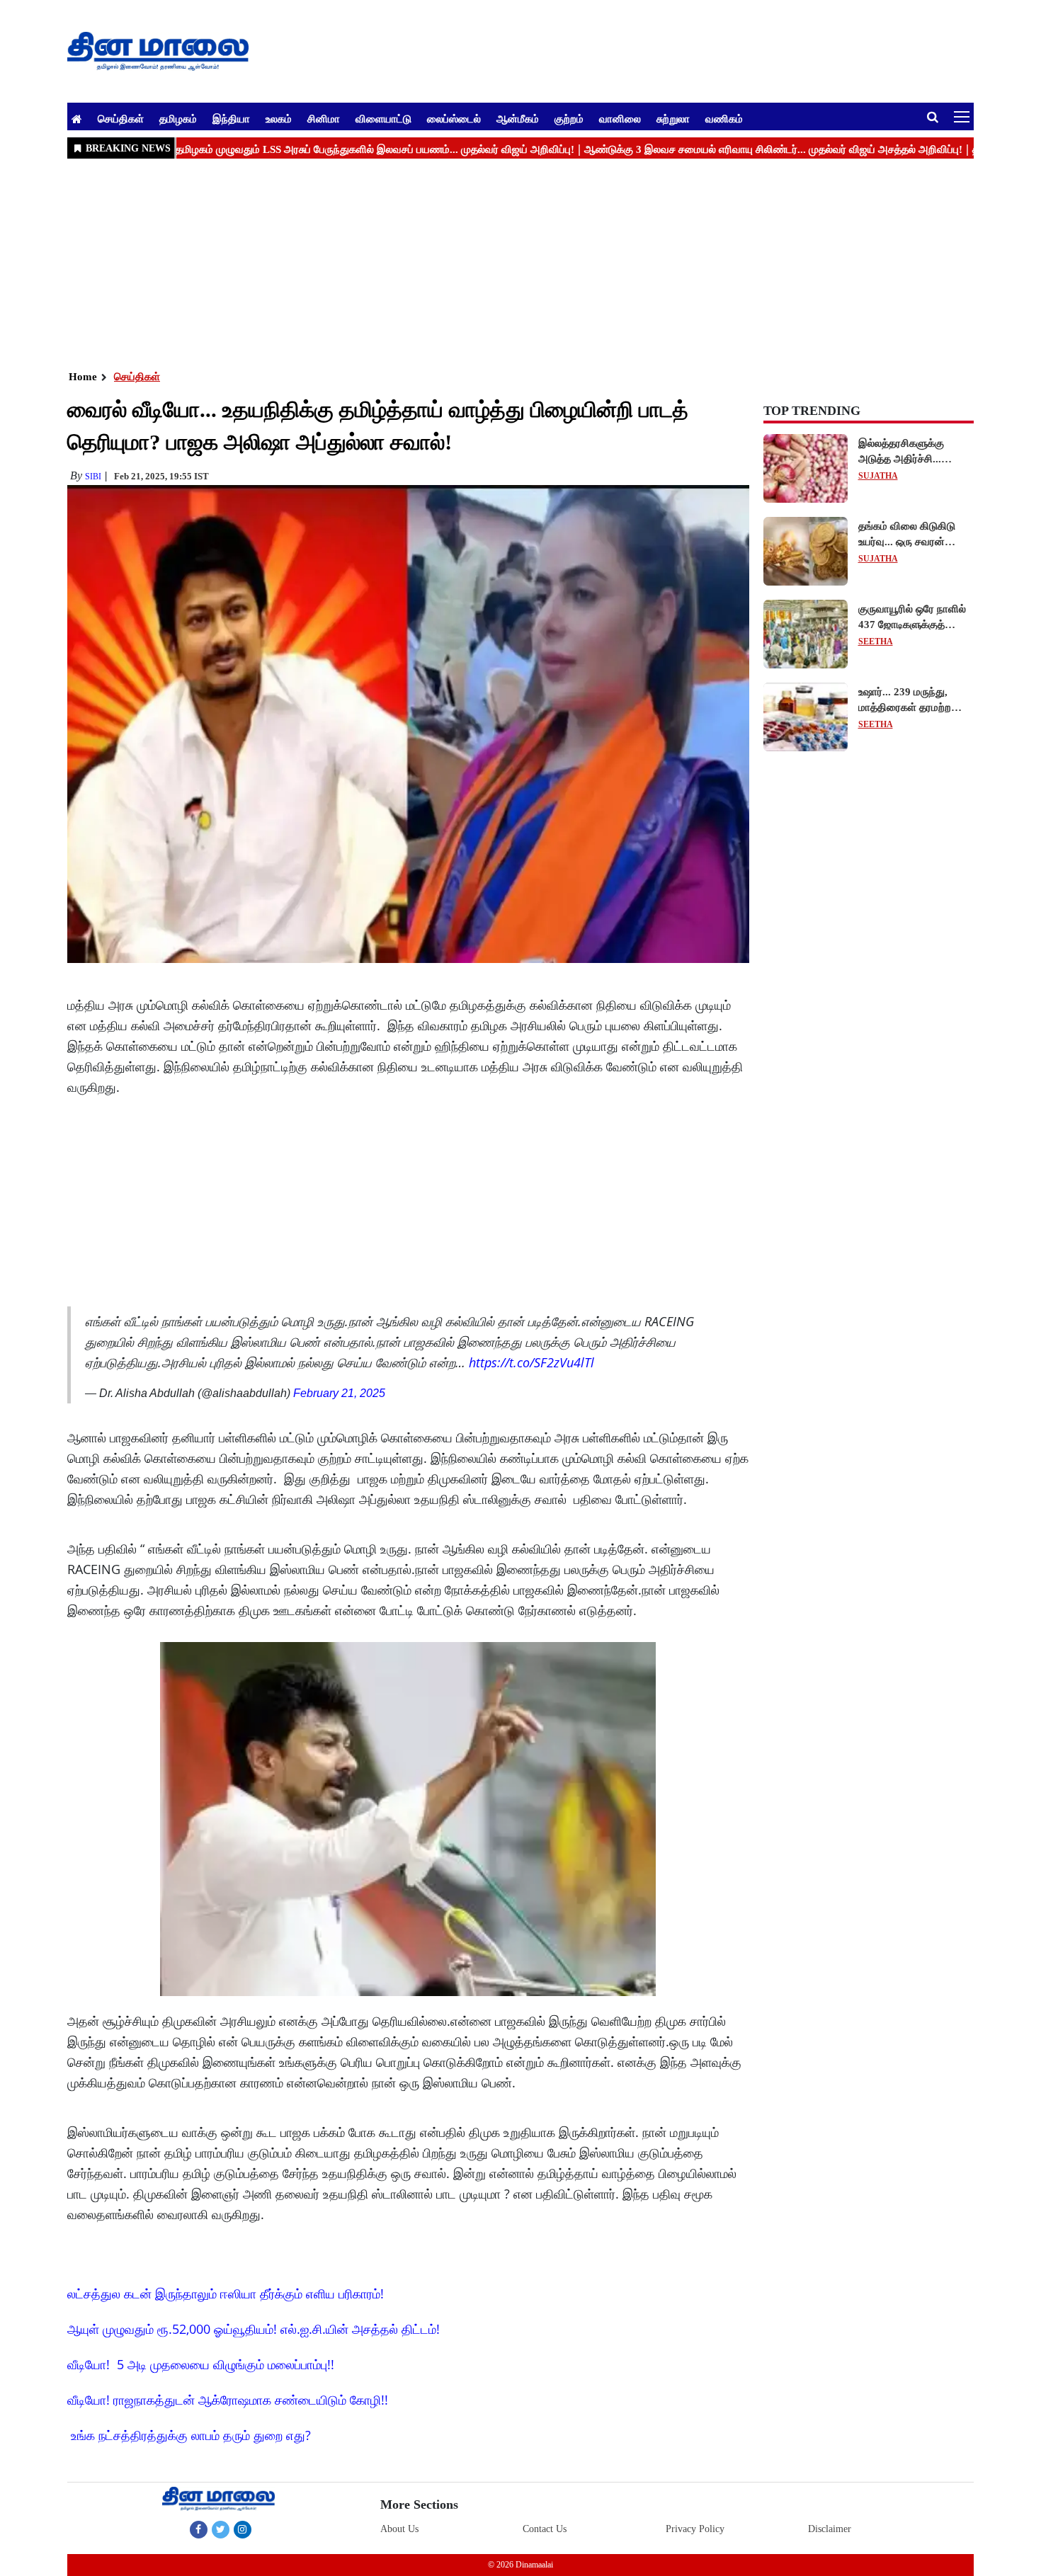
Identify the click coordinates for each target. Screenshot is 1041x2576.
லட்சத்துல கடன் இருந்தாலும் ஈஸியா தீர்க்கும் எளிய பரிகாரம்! (226, 2293)
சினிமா (324, 118)
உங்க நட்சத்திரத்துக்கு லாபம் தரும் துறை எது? (191, 2435)
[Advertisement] (492, 263)
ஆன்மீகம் (518, 118)
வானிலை (620, 118)
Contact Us (545, 2529)
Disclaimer (830, 2529)
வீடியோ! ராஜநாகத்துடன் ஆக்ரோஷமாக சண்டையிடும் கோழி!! (228, 2400)
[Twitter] (221, 2529)
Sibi (93, 477)
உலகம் (279, 118)
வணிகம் (724, 118)
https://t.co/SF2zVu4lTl (531, 1362)
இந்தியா (231, 118)
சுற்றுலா (673, 118)
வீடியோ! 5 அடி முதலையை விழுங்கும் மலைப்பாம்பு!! (201, 2364)
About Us (399, 2529)
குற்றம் (569, 118)
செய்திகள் (121, 118)
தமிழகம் (178, 118)
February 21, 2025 (339, 1393)
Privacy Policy (695, 2529)
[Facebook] (199, 2529)
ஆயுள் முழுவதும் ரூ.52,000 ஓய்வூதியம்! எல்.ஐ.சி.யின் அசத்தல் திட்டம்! (254, 2329)
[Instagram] (243, 2529)
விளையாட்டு (383, 118)
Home (83, 377)
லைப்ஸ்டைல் (454, 118)
